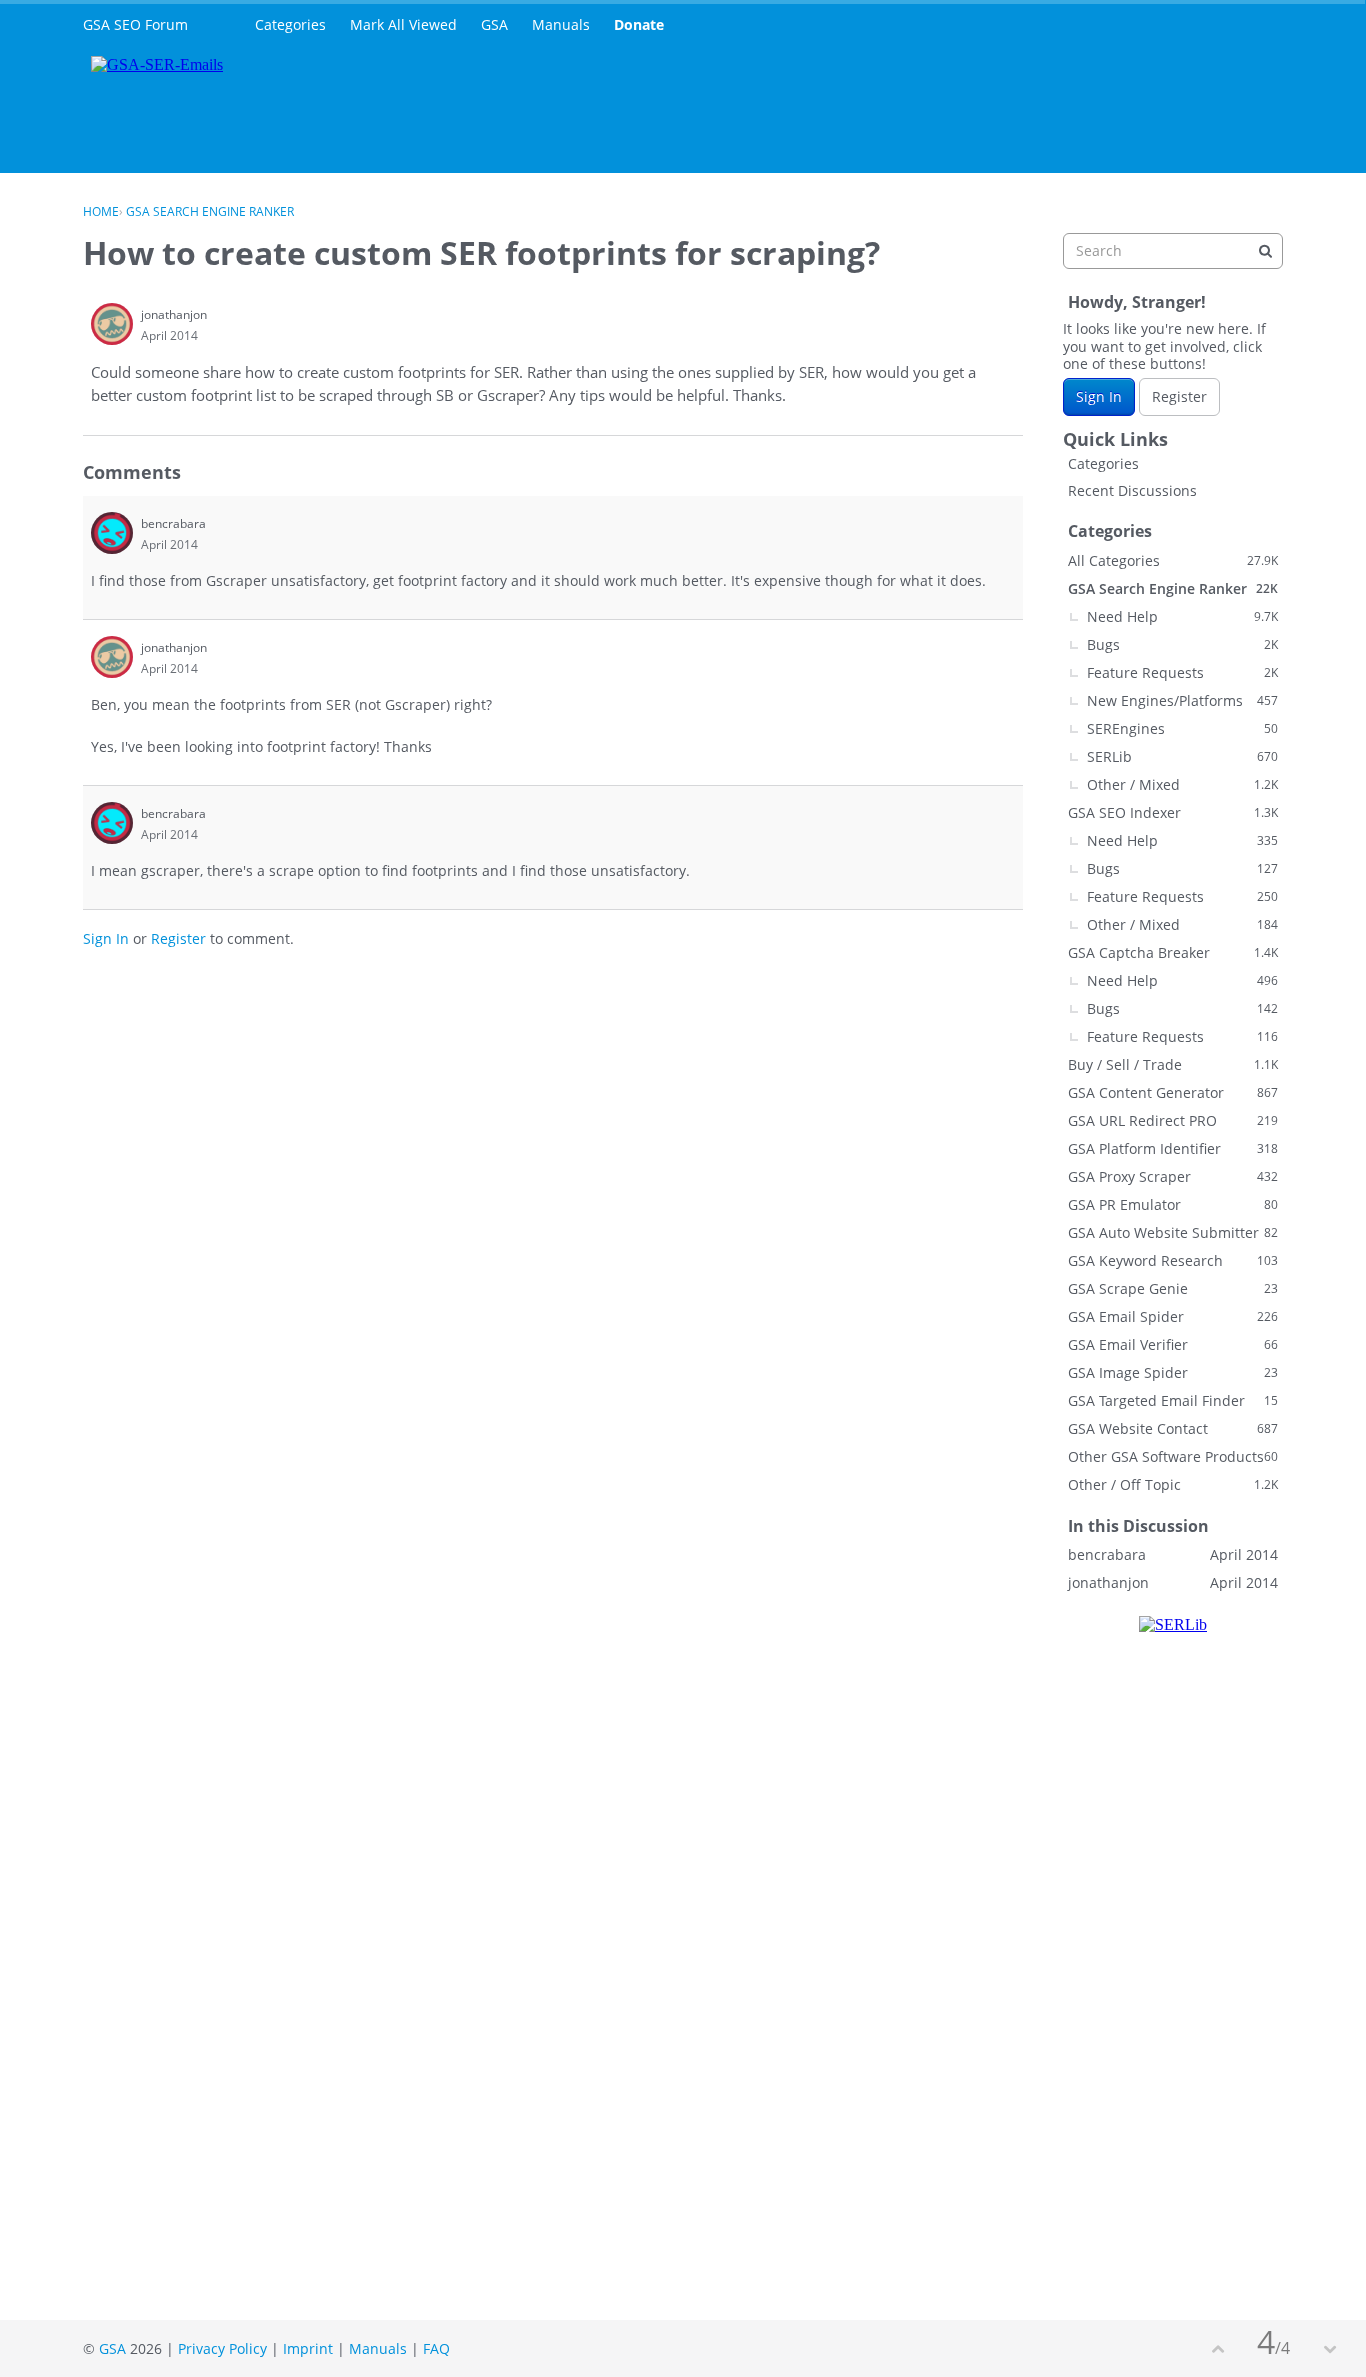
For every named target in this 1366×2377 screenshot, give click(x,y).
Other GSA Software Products (1173, 1456)
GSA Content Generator (1173, 1092)
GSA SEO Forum (135, 24)
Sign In (106, 938)
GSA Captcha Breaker (1173, 952)
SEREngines (1182, 728)
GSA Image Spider (1173, 1372)
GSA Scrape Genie (1173, 1288)
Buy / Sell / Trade (1173, 1064)
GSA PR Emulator (1173, 1204)
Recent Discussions (1132, 490)
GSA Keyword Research (1173, 1260)
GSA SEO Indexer (1173, 812)
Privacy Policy (222, 2348)
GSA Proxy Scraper (1173, 1176)
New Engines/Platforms (1182, 700)
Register (178, 938)
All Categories (1173, 560)
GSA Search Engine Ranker (1173, 588)
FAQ (436, 2348)
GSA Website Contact (1173, 1428)
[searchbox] (1173, 251)
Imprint (308, 2348)
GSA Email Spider (1173, 1316)
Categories (290, 24)
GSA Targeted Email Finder (1173, 1400)
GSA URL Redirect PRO (1173, 1120)
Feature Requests (1182, 672)
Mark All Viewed (403, 24)
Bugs (1182, 644)
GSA (494, 24)
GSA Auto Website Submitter (1173, 1232)
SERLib (1182, 756)
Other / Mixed (1182, 784)
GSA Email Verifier (1173, 1344)
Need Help (1182, 616)
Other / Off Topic (1173, 1484)
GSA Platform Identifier (1173, 1148)
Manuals (561, 24)
